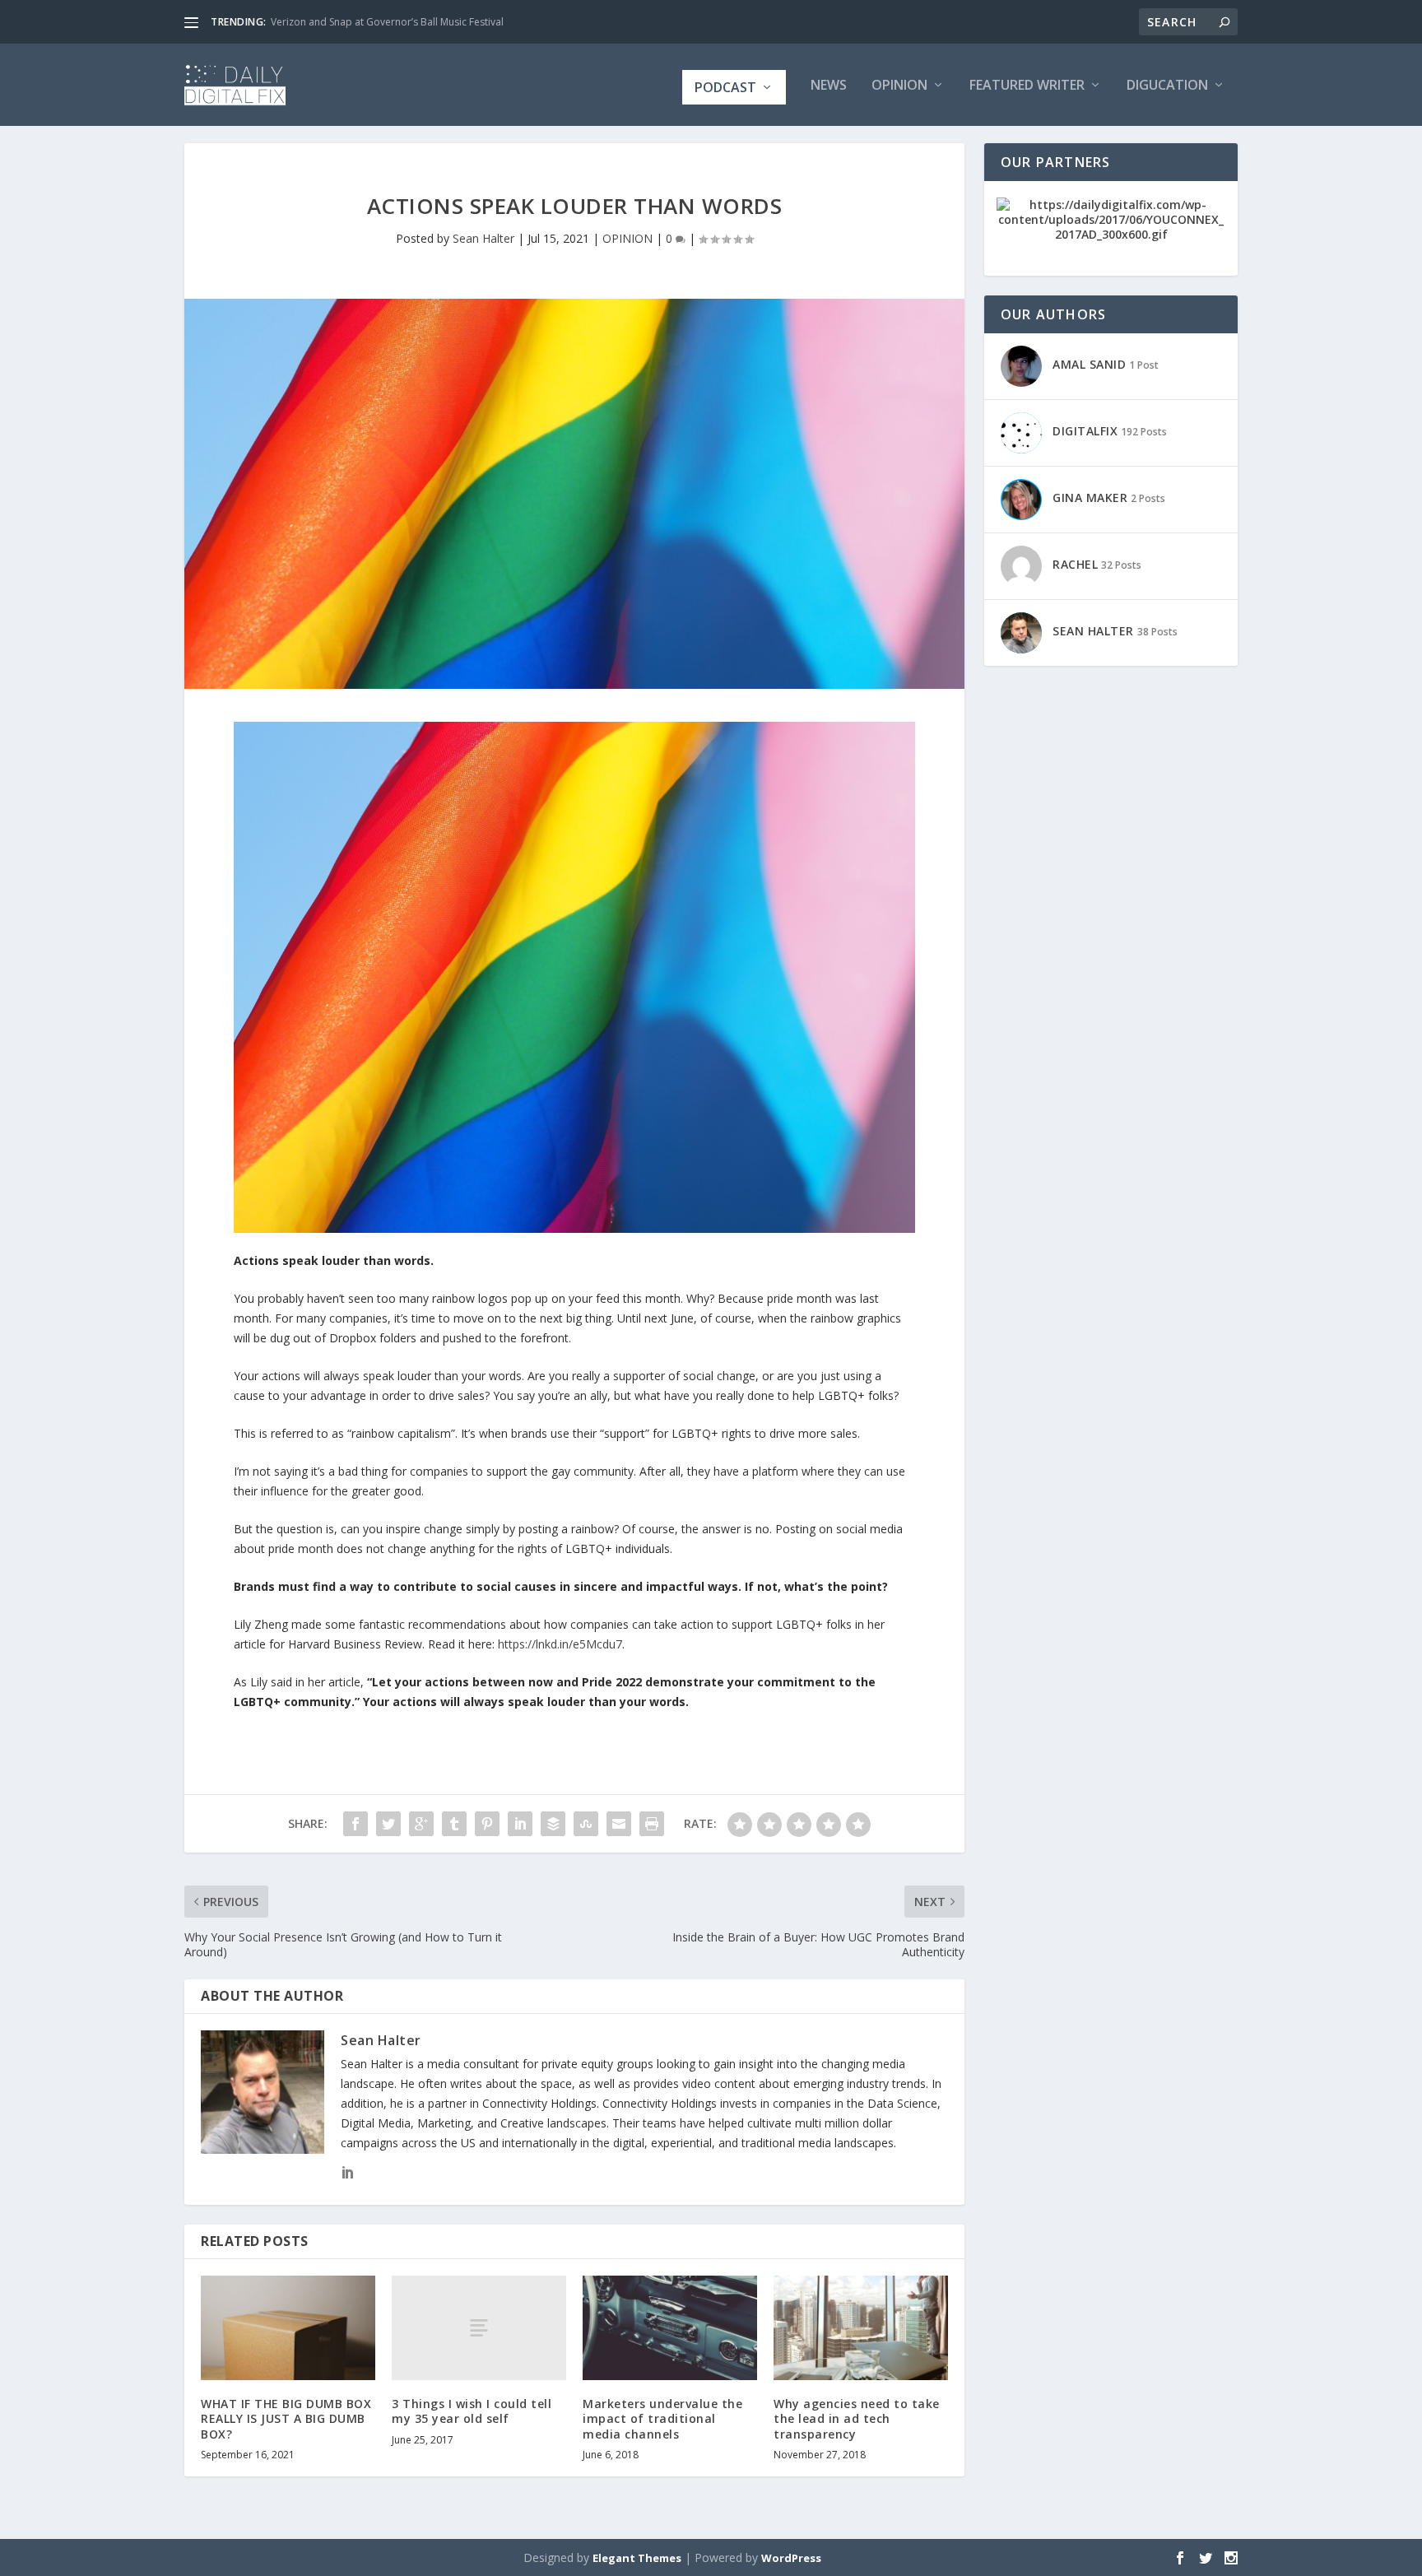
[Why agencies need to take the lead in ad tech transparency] (861, 2328)
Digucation (1167, 86)
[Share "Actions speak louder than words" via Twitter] (388, 1824)
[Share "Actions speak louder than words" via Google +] (421, 1824)
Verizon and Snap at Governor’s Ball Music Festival (387, 22)
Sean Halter (483, 238)
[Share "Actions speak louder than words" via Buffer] (553, 1824)
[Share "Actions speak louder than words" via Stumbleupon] (586, 1824)
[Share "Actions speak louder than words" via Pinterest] (487, 1824)
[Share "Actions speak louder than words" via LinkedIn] (520, 1824)
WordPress (791, 2558)
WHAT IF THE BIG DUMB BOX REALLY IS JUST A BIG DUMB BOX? (286, 2418)
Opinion (899, 86)
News (829, 86)
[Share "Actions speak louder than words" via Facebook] (355, 1824)
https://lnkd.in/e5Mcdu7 (560, 1644)
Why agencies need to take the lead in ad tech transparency (857, 2418)
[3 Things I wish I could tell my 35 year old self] (479, 2328)
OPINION (627, 238)
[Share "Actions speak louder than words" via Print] (652, 1824)
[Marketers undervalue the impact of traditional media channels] (670, 2328)
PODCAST (725, 87)
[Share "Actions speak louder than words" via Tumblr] (454, 1824)
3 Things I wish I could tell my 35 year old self (472, 2411)
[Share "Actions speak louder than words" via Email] (619, 1824)
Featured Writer (1027, 86)
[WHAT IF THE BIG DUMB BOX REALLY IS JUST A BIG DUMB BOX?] (288, 2328)
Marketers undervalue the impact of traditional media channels (662, 2418)
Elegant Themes (637, 2558)
